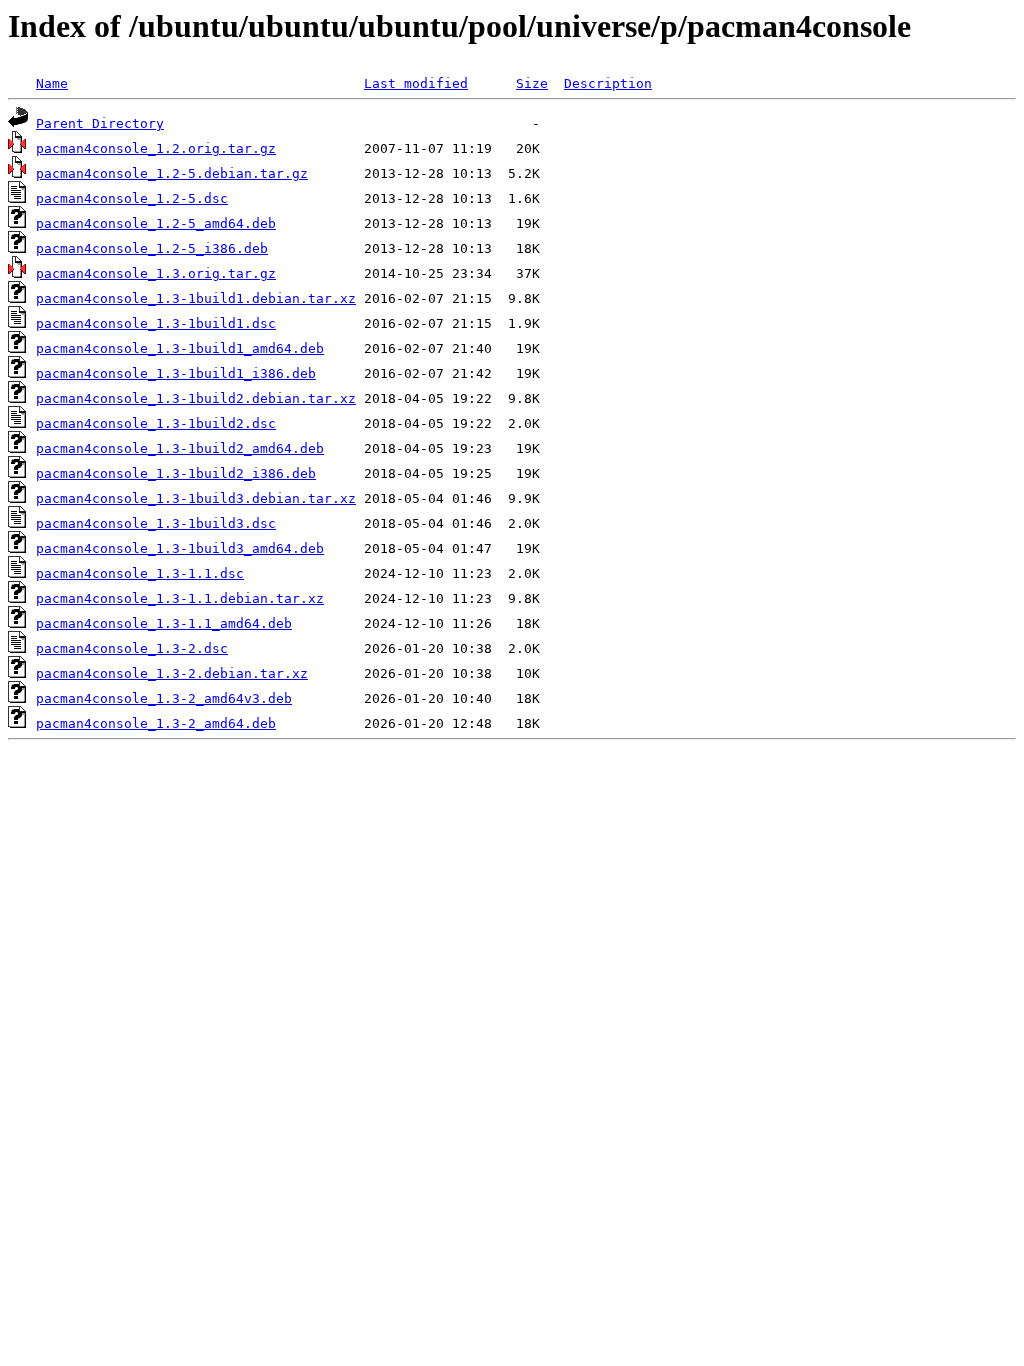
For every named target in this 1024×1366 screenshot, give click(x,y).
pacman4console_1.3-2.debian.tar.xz (172, 673)
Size (532, 83)
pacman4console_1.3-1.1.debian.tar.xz (180, 598)
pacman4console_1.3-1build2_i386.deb (176, 473)
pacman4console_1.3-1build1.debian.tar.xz (196, 298)
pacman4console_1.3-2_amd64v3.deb (164, 698)
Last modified (416, 83)
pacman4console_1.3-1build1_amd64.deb (180, 348)
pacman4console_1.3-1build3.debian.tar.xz (196, 498)
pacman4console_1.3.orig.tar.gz (156, 273)
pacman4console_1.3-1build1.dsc (156, 323)
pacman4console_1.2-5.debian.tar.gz (172, 173)
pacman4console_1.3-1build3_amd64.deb (180, 548)
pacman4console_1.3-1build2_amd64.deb (180, 448)
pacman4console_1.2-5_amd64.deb (156, 223)
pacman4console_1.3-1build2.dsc (156, 423)
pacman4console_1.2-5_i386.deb (152, 248)
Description (608, 83)
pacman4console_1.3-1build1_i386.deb (176, 373)
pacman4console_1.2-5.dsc (132, 198)
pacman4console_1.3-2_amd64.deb (156, 723)
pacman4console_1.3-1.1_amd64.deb (164, 623)
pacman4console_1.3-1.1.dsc (140, 573)
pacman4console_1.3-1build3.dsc (156, 523)
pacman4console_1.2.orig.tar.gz (156, 148)
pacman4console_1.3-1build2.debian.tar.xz (196, 398)
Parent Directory (100, 123)
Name (52, 83)
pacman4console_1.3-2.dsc (132, 648)
